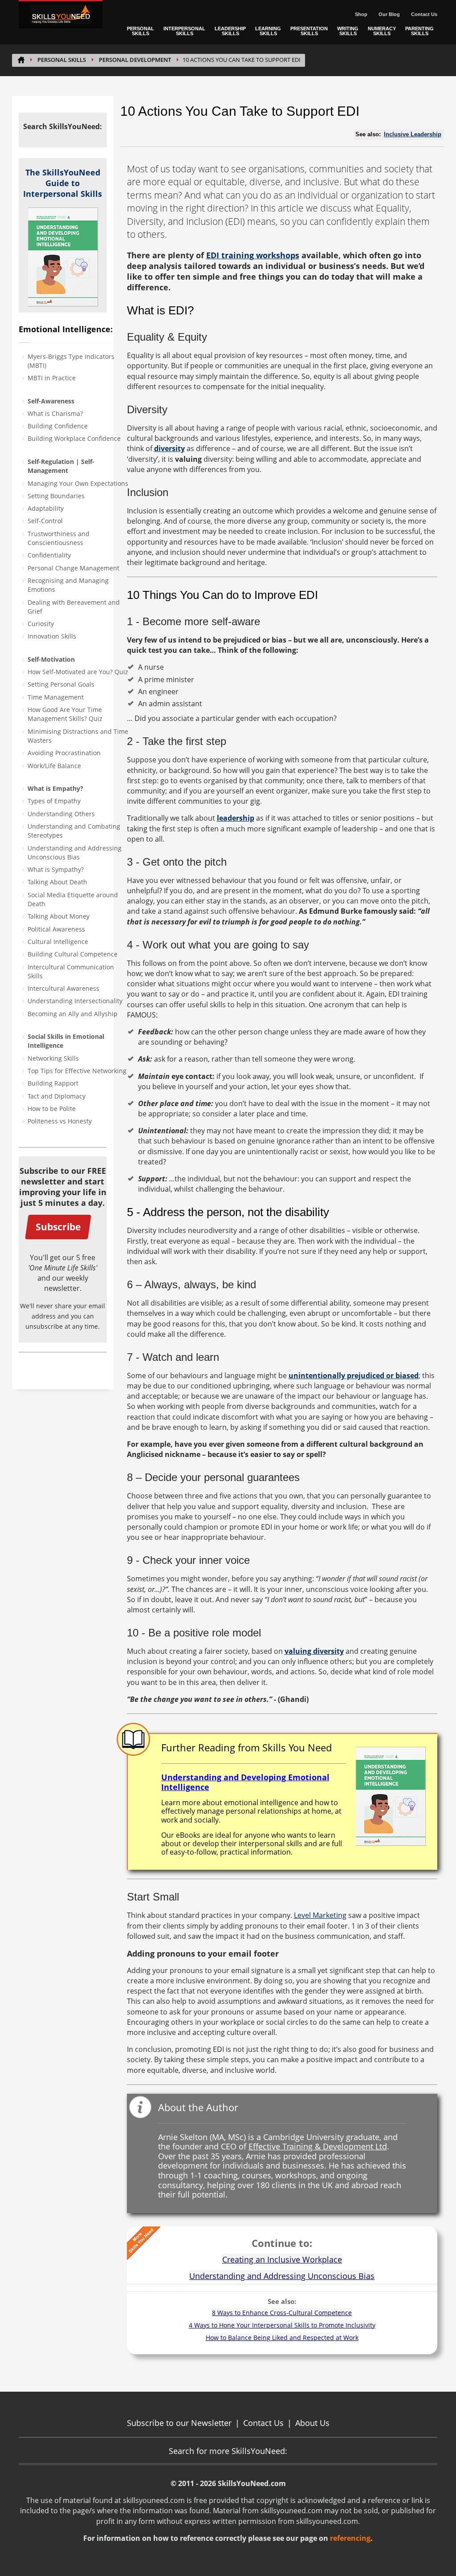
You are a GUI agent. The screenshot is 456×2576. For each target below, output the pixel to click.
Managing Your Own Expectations (78, 483)
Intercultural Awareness (63, 988)
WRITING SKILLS (348, 31)
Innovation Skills (52, 636)
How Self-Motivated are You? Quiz (78, 672)
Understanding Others (61, 814)
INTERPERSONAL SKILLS (184, 31)
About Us (312, 2423)
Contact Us (424, 14)
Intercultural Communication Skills (71, 971)
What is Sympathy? (56, 869)
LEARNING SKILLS (268, 31)
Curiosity (41, 624)
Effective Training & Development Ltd (318, 2146)
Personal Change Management (73, 568)
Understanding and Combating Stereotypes (74, 831)
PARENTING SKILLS (419, 31)
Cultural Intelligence (58, 942)
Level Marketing (320, 1915)
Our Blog (389, 14)
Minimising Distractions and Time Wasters (78, 736)
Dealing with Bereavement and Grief (74, 607)
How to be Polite (52, 1109)
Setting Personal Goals (61, 684)
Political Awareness (56, 929)
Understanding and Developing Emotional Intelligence (245, 1782)
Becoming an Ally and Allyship (73, 1014)
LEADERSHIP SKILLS (230, 31)
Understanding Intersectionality (75, 1001)
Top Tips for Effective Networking (77, 1071)
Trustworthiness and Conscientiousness (59, 538)
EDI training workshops (253, 255)
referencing (350, 2538)
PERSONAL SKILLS (140, 31)
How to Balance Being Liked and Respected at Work (282, 2338)
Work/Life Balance (54, 766)
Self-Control (45, 521)
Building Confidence (58, 426)
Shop (361, 14)
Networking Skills (53, 1058)
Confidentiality (49, 555)
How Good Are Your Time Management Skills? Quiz (65, 714)
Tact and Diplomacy (57, 1096)
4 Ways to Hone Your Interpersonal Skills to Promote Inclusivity (282, 2325)
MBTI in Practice (52, 378)
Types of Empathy (54, 801)
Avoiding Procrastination (64, 753)
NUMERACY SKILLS (382, 31)
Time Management (56, 697)
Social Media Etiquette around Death (73, 899)
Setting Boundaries (56, 496)
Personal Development (135, 60)
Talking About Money (59, 916)
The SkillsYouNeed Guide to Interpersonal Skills (63, 183)
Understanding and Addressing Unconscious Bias (75, 853)
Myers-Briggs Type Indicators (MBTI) (71, 361)
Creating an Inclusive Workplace (282, 2259)
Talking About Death (57, 882)
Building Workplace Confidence (74, 438)
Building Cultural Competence (73, 954)
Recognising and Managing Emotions (68, 585)
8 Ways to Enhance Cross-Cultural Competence (282, 2313)
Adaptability (46, 508)
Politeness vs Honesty (60, 1121)
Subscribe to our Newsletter (179, 2423)
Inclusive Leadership (413, 134)
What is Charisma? (55, 413)
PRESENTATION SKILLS (309, 31)
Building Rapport (53, 1083)
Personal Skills (62, 60)
